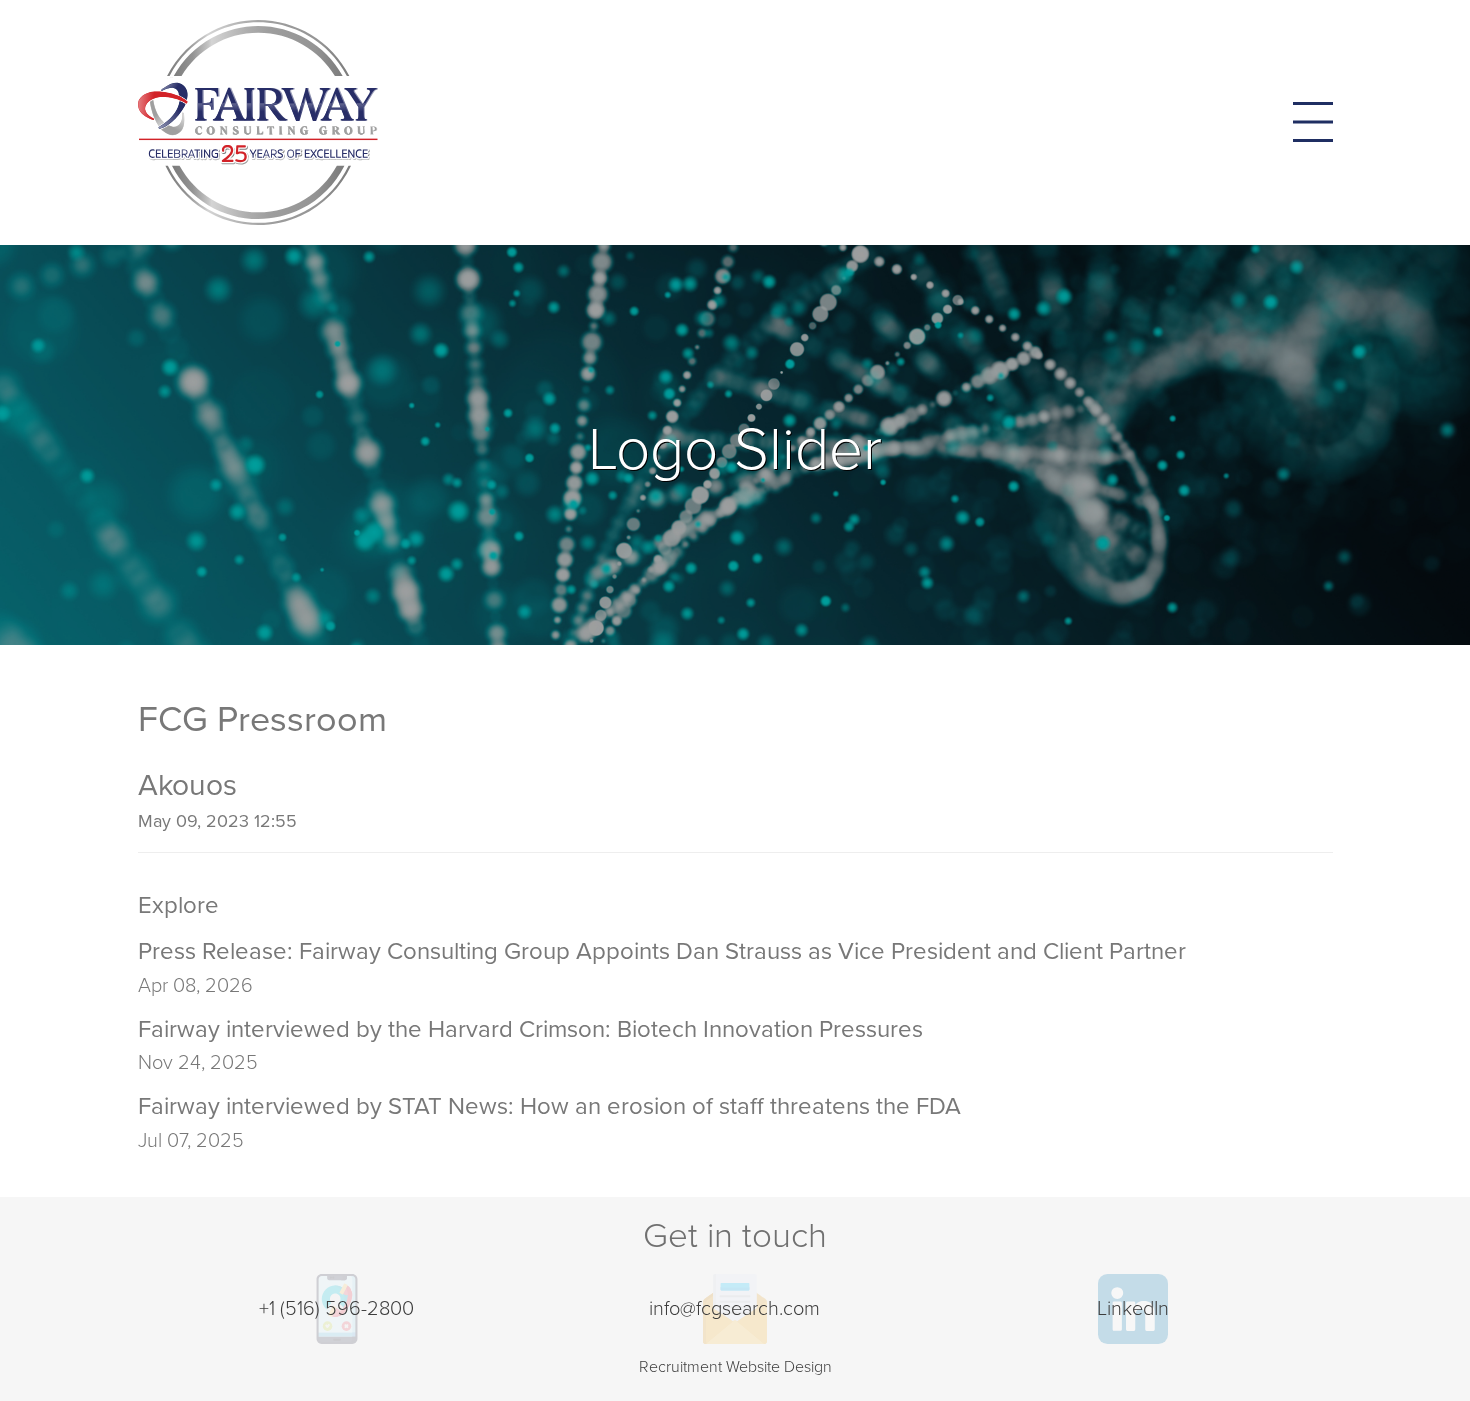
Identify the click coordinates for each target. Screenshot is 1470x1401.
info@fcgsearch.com (734, 1309)
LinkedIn (1133, 1309)
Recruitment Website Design (735, 1367)
